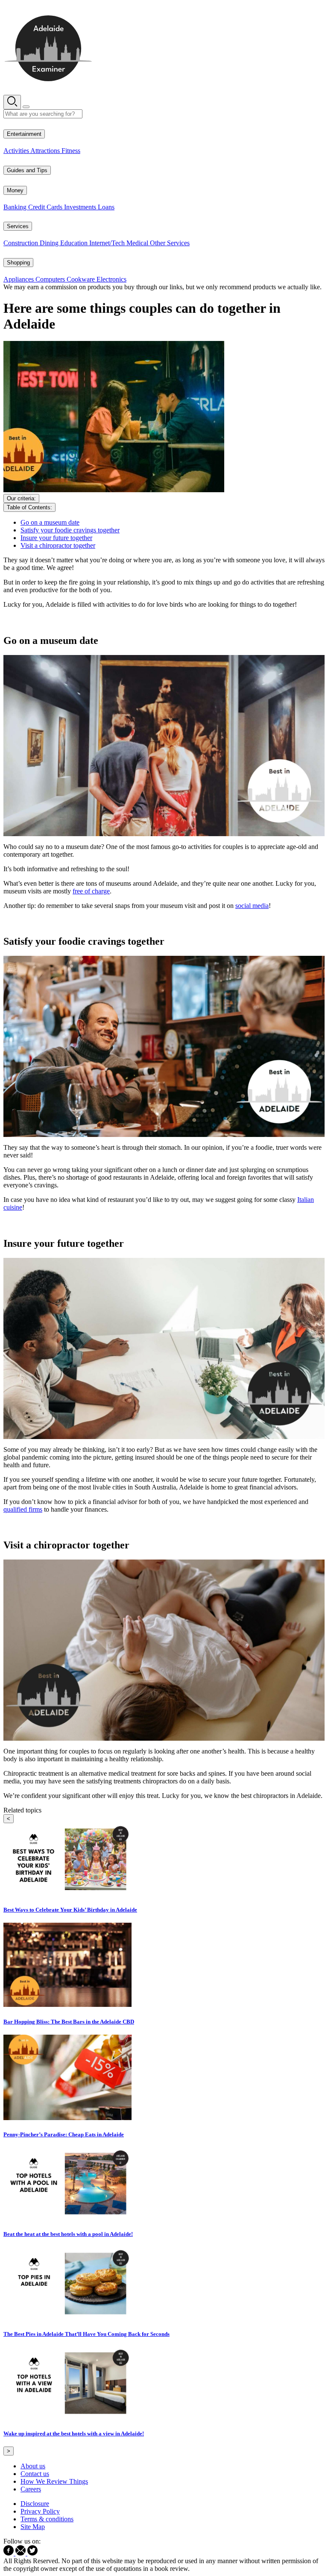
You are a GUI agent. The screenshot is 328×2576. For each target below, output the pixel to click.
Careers (31, 2489)
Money (15, 190)
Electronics (111, 279)
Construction (22, 243)
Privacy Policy (40, 2511)
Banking (16, 207)
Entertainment (24, 134)
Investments (81, 207)
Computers (51, 279)
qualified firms (23, 1509)
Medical (138, 243)
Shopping (18, 263)
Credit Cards (46, 207)
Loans (106, 207)
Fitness (71, 151)
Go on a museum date (50, 522)
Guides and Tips (27, 170)
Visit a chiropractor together (58, 545)
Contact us (35, 2474)
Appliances (19, 279)
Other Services (170, 243)
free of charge (91, 891)
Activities (17, 151)
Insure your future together (56, 538)
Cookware (82, 279)
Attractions (46, 151)
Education (75, 243)
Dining (50, 243)
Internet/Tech (108, 243)
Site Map (33, 2527)
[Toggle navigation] (26, 107)
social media (252, 906)
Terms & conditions (47, 2519)
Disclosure (35, 2504)
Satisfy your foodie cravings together (70, 530)
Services (18, 226)
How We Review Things (54, 2481)
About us (33, 2466)
